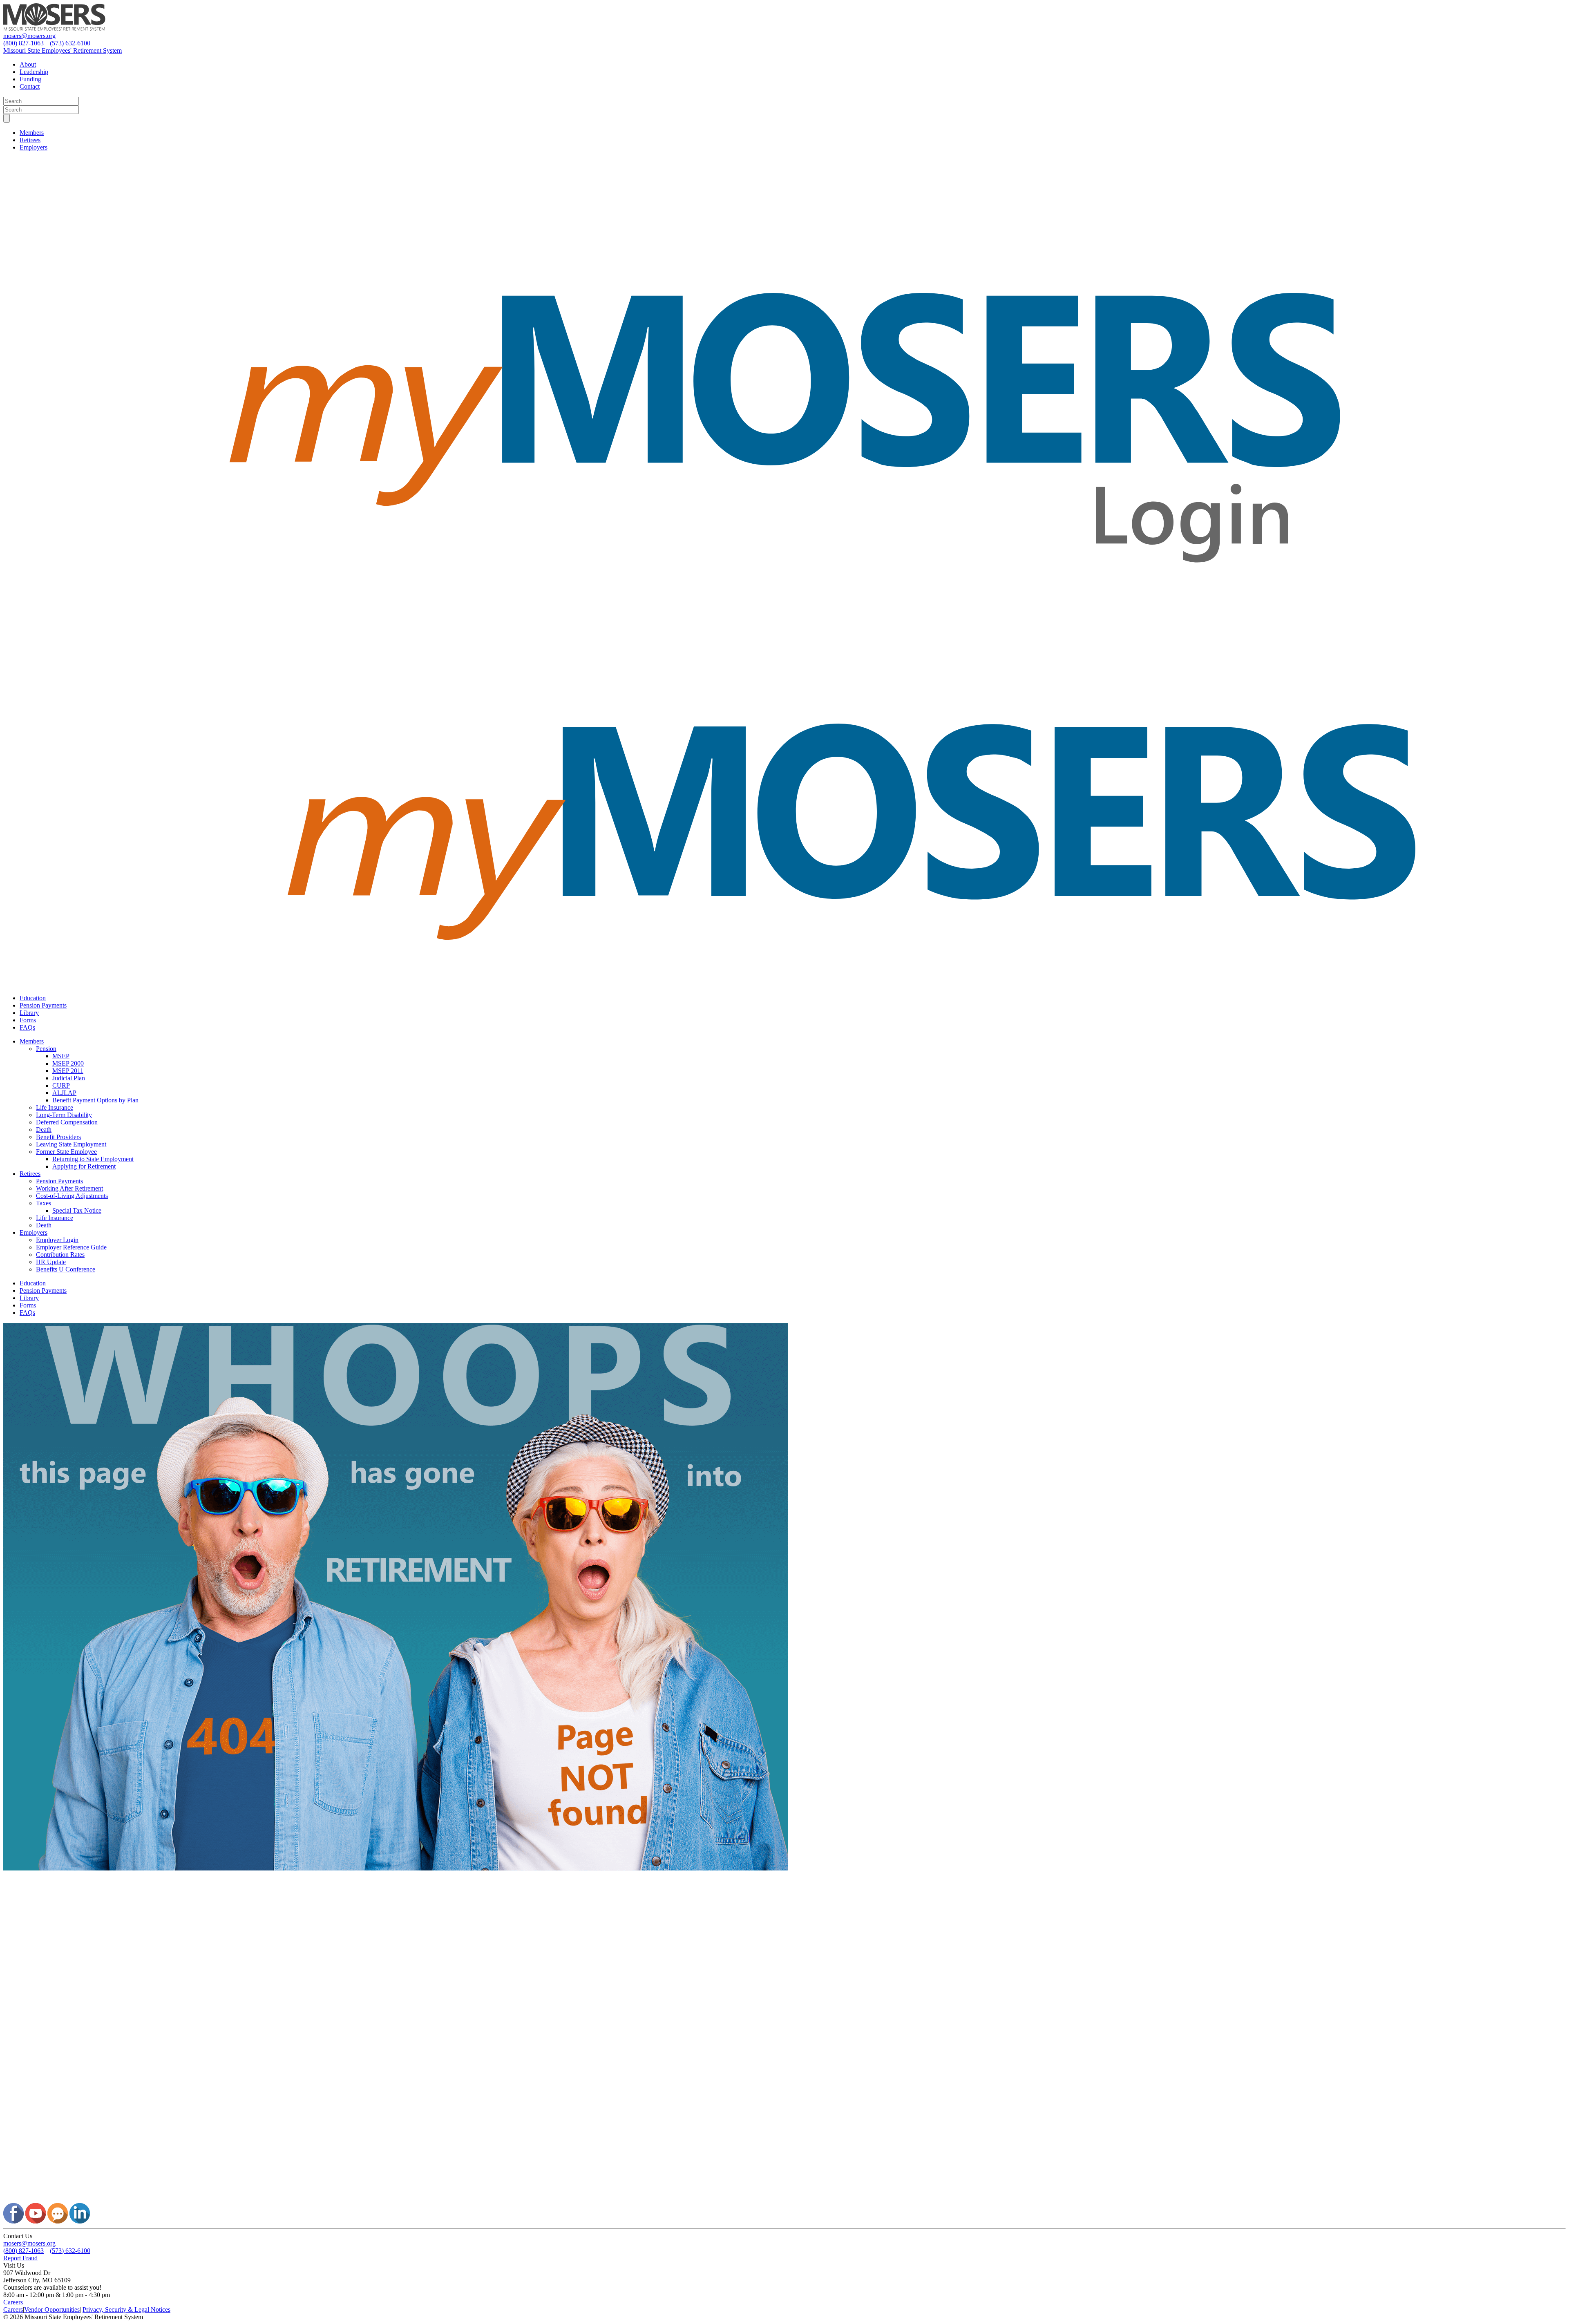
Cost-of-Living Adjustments (72, 1196)
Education (33, 998)
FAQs (27, 1027)
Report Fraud (20, 2258)
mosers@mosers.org (29, 36)
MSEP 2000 (68, 1063)
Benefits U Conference (66, 1269)
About (28, 64)
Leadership (34, 72)
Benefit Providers (58, 1137)
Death (44, 1130)
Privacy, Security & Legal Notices (126, 2309)
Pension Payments (43, 1005)
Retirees (30, 140)
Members (32, 133)
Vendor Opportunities (52, 2309)
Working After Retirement (69, 1188)
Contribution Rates (60, 1255)
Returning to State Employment (93, 1159)
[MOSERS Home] (54, 28)
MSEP (61, 1056)
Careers (13, 2302)
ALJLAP (64, 1093)
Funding (30, 79)
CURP (61, 1085)
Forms (28, 1020)
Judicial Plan (69, 1078)
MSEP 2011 (68, 1071)
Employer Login (57, 1240)
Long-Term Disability (64, 1115)
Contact (30, 86)
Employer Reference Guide (71, 1247)
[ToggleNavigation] (7, 118)
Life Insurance (55, 1107)
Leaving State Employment (71, 1144)
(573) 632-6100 (70, 43)
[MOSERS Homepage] (784, 2199)
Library (29, 1013)
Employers (34, 147)
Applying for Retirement (84, 1166)
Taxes (44, 1203)
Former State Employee (66, 1152)
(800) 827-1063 (23, 43)
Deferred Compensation (67, 1122)
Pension (46, 1049)
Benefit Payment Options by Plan (95, 1100)
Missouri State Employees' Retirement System (63, 50)
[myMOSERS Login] (784, 640)
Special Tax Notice (77, 1210)
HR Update (51, 1262)
